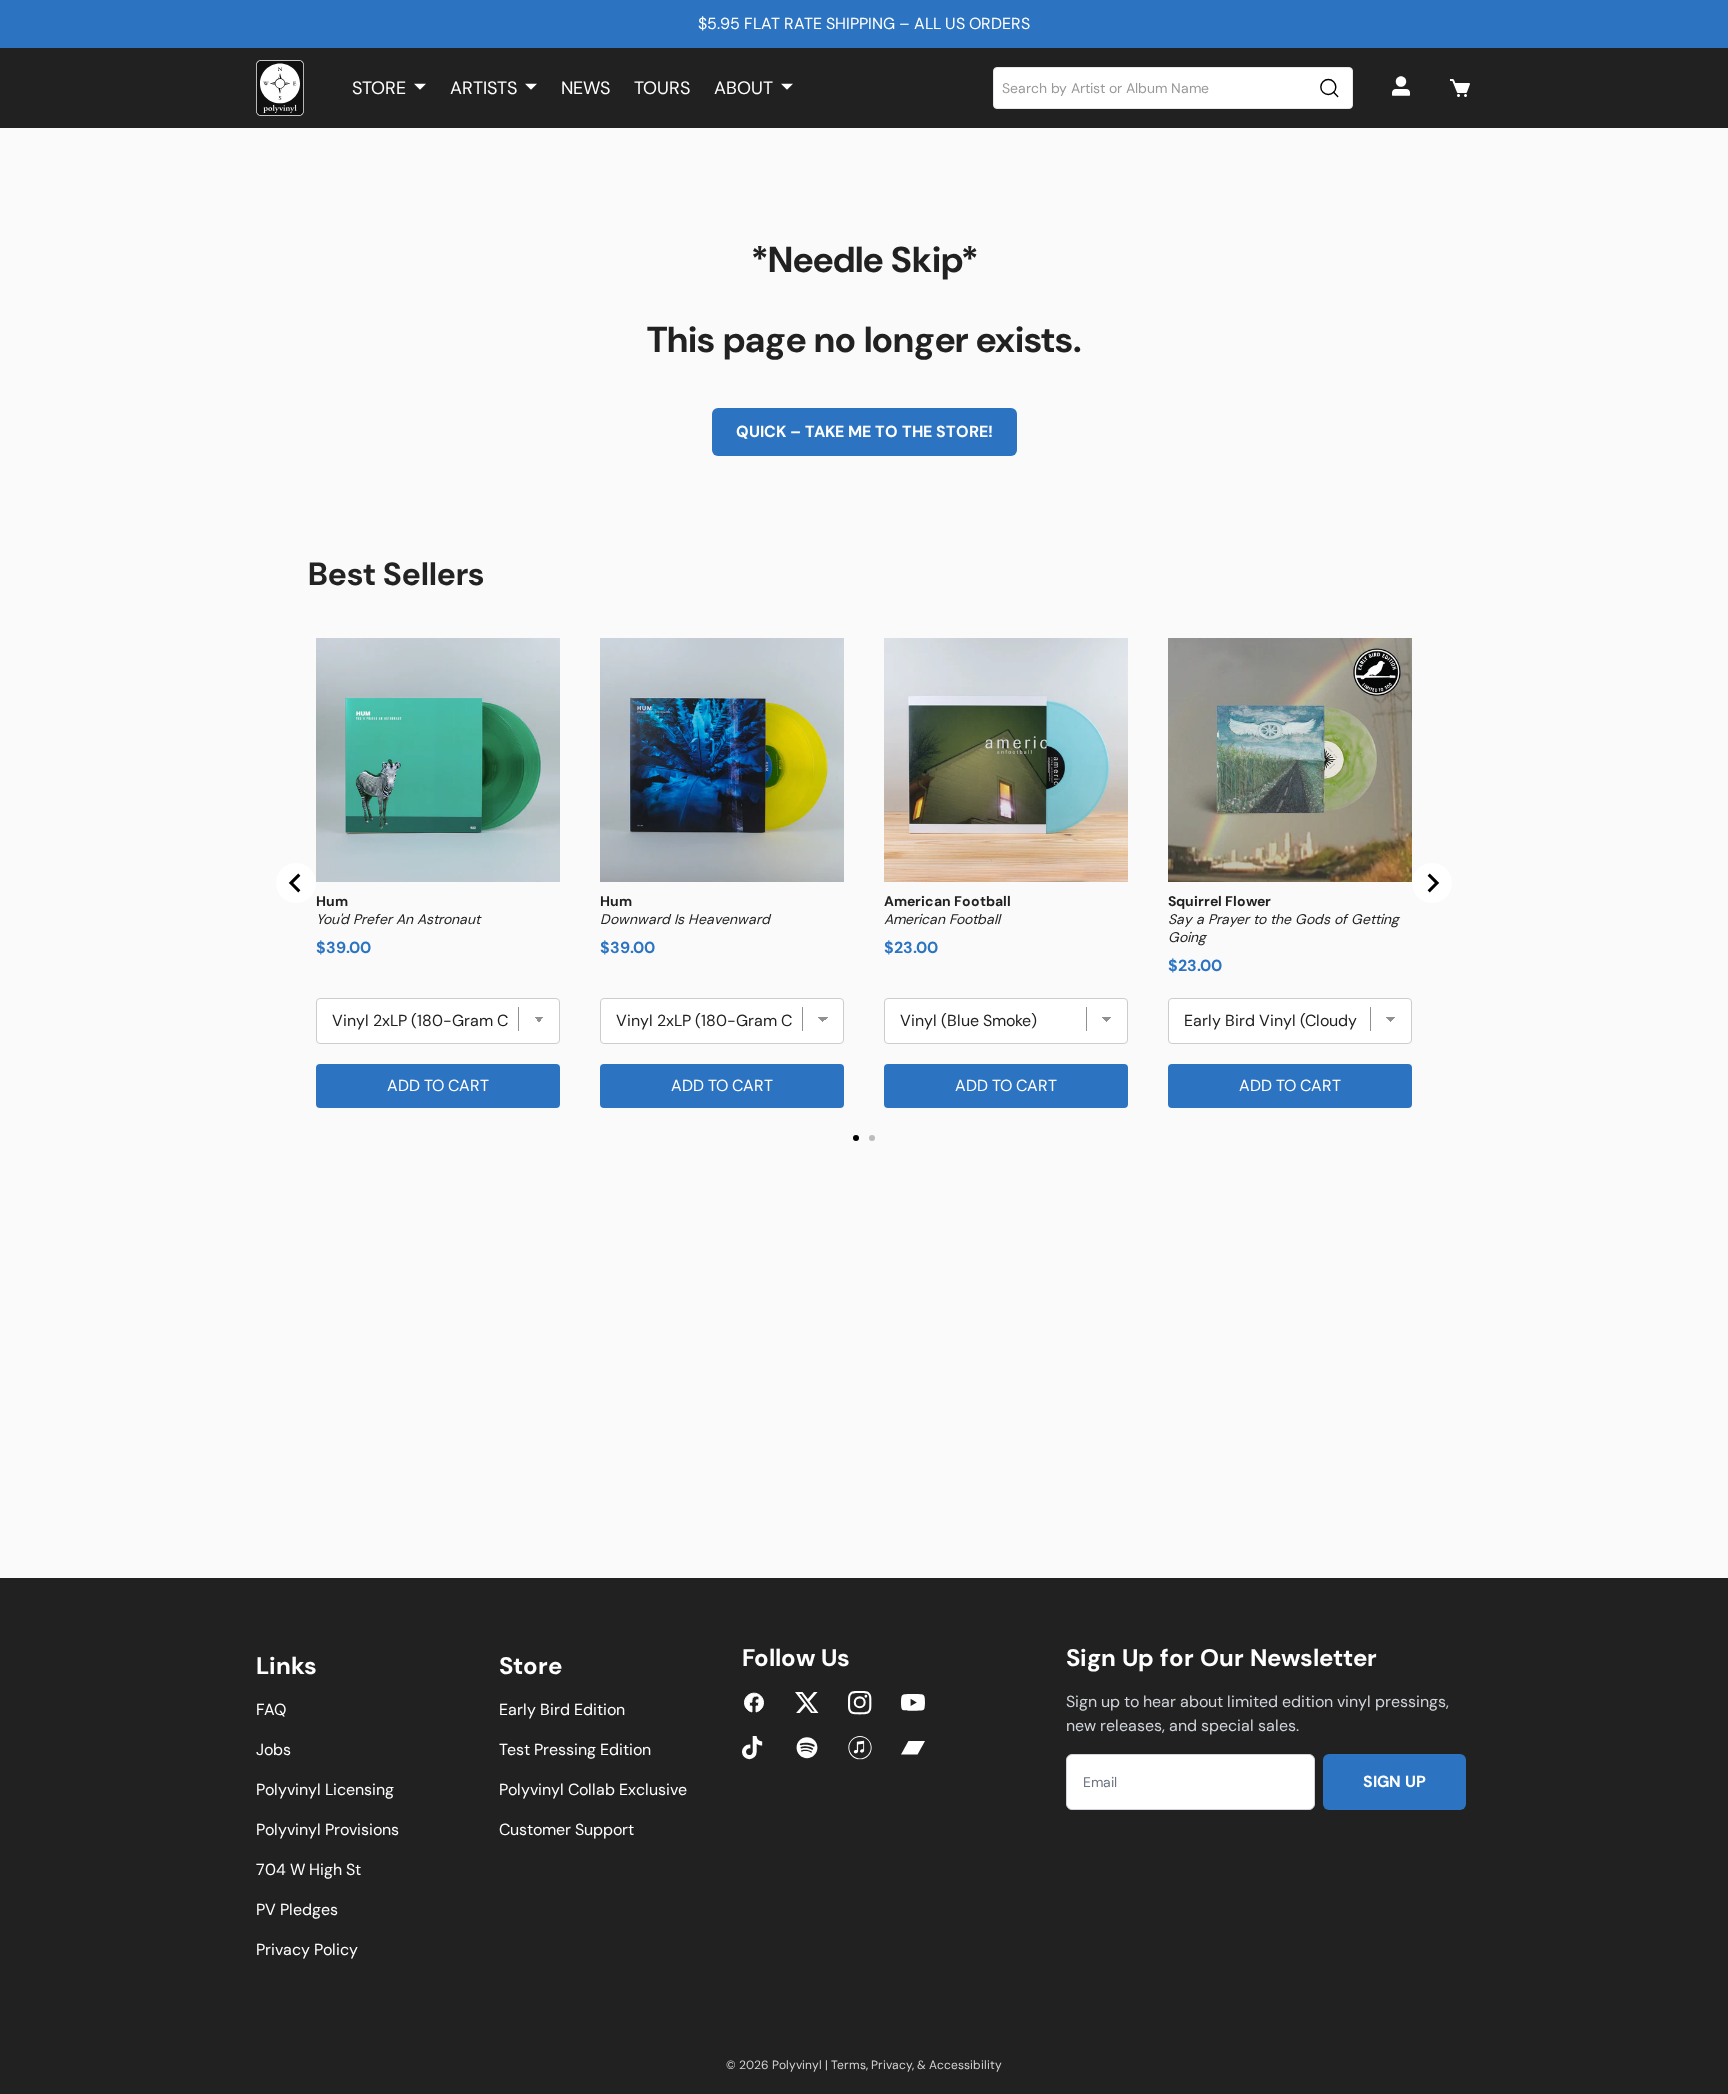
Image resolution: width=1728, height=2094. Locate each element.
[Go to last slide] (296, 883)
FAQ (271, 1709)
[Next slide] (1432, 883)
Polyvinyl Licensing (325, 1789)
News (585, 88)
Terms (848, 2065)
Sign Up (1394, 1781)
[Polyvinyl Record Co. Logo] (280, 88)
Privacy (891, 2065)
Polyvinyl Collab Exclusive (593, 1789)
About (743, 88)
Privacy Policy (307, 1949)
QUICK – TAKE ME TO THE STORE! (864, 431)
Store (379, 88)
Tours (662, 88)
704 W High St (308, 1869)
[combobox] (1173, 88)
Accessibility (965, 2065)
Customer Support (566, 1829)
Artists (483, 88)
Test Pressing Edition (575, 1749)
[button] (1460, 88)
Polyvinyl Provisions (327, 1829)
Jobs (273, 1749)
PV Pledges (297, 1909)
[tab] (856, 1138)
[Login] (1404, 88)
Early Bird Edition (562, 1709)
